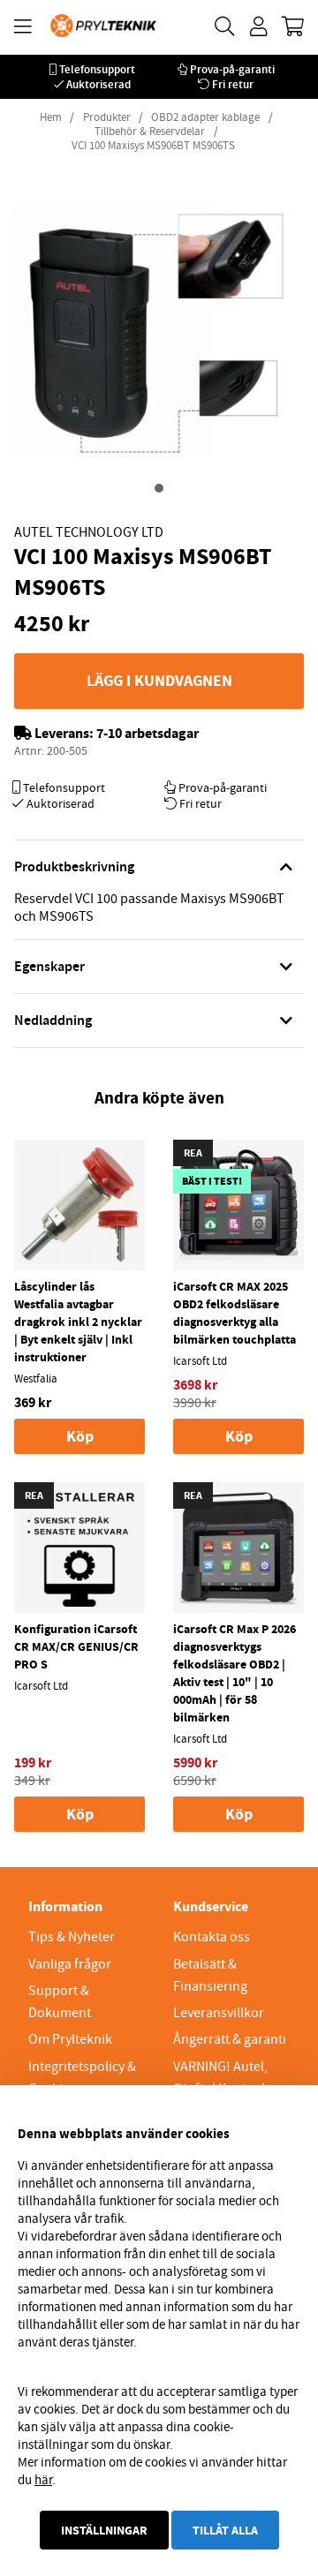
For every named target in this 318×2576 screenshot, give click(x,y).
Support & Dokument (60, 2002)
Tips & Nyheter (72, 1937)
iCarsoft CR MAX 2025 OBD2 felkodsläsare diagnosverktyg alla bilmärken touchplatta (235, 1313)
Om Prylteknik (70, 2039)
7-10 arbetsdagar (148, 733)
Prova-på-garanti (232, 69)
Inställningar (104, 2530)
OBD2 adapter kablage (205, 117)
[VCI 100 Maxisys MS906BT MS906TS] (159, 488)
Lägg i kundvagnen (159, 681)
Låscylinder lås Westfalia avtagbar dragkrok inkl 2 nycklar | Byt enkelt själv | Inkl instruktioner (78, 1322)
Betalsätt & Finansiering (210, 1975)
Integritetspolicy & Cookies (82, 2078)
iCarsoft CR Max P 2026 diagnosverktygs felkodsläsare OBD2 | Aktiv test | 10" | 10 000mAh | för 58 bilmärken (235, 1673)
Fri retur (233, 84)
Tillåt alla (225, 2530)
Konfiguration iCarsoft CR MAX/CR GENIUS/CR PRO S (76, 1646)
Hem (51, 117)
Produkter (107, 117)
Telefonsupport (97, 69)
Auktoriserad (98, 84)
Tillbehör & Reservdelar (150, 132)
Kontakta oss (212, 1937)
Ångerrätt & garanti (230, 2039)
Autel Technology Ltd (89, 532)
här (43, 2480)
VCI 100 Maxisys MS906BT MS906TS (153, 146)
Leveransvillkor (219, 2013)
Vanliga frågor (70, 1964)
